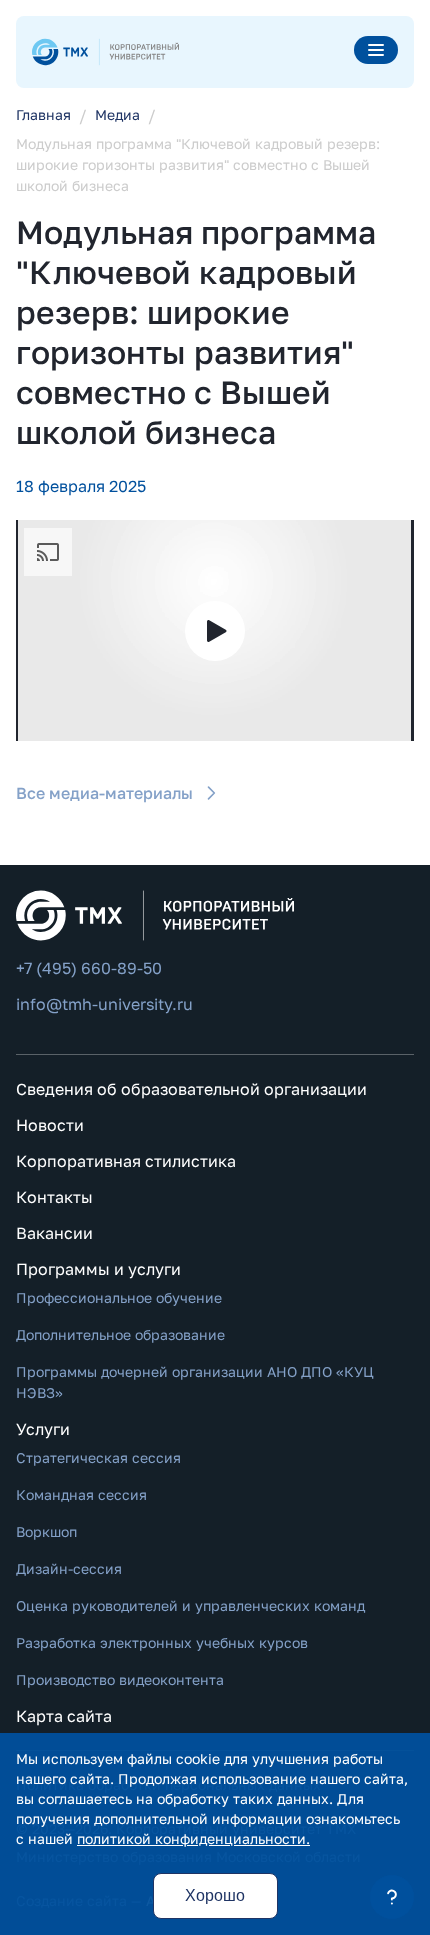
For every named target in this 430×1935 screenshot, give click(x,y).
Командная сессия (81, 1494)
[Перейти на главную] (105, 52)
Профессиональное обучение (119, 1297)
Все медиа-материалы (104, 793)
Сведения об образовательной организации (191, 1089)
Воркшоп (46, 1531)
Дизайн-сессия (69, 1568)
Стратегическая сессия (98, 1457)
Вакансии (54, 1233)
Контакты (54, 1197)
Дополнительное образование (120, 1334)
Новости (50, 1125)
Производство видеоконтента (120, 1679)
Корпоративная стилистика (126, 1161)
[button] (392, 1897)
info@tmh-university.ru (104, 1004)
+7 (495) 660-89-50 (89, 968)
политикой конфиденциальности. (193, 1838)
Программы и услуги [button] (98, 1269)
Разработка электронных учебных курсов (162, 1642)
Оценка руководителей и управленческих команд (190, 1605)
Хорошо (215, 1895)
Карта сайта (64, 1716)
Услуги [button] (43, 1429)
